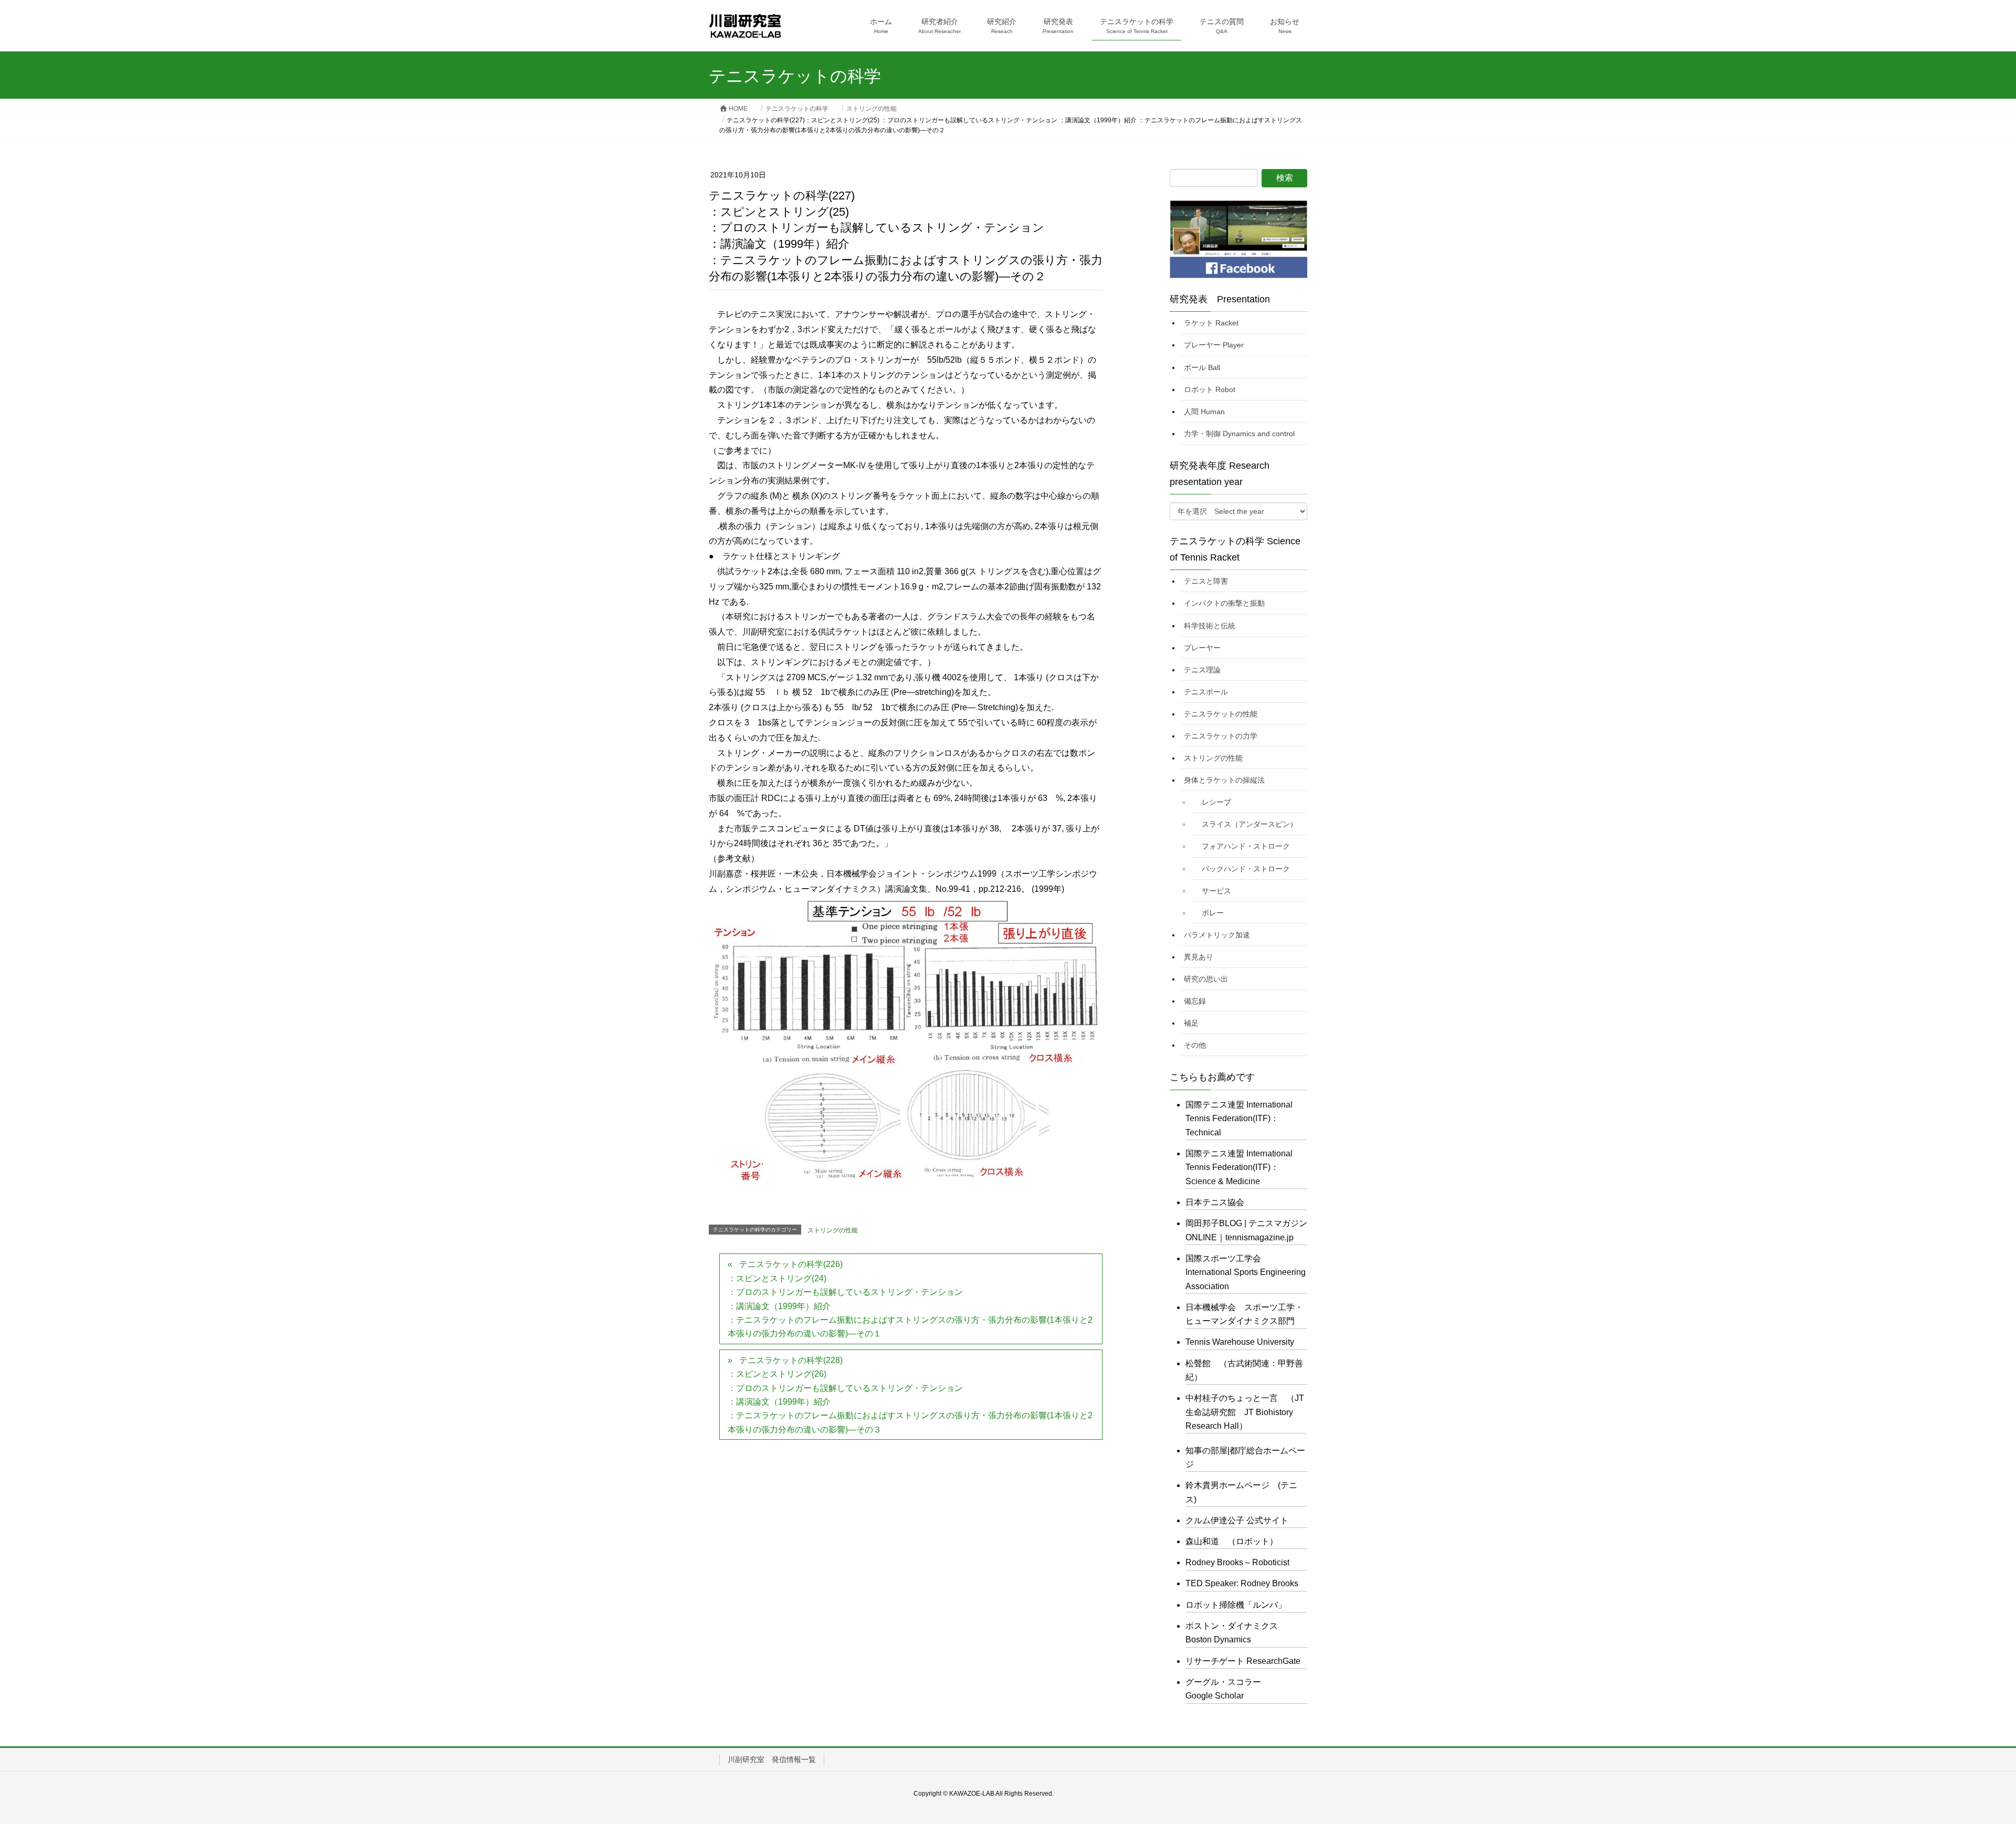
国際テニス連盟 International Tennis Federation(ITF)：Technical (1239, 1119)
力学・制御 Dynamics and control (1239, 434)
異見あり (1199, 957)
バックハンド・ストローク (1246, 869)
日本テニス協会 (1215, 1202)
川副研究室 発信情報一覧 (772, 1759)
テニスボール (1206, 692)
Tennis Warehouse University (1240, 1342)
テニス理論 (1202, 670)
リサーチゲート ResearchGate (1243, 1661)
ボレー (1213, 913)
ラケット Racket (1211, 323)
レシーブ (1216, 802)
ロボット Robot (1210, 389)
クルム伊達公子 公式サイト (1237, 1520)
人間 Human (1204, 412)
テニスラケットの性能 (1221, 714)
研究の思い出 (1206, 979)
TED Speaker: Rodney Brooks (1242, 1583)
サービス (1216, 891)
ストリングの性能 (833, 1230)
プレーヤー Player (1214, 345)
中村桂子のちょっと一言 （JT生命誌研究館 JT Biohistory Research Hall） (1245, 1412)
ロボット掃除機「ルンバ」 (1236, 1605)
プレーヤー (1202, 648)
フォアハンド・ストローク (1246, 846)
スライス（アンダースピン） (1249, 824)
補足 (1191, 1023)
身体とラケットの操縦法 (1224, 780)
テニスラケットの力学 (1221, 736)
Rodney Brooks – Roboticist (1237, 1562)
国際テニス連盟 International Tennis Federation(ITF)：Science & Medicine (1239, 1167)
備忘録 (1195, 1001)
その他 (1195, 1045)
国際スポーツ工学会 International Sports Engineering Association (1246, 1272)
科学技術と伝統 (1210, 626)
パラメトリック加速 (1217, 935)
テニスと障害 (1206, 581)
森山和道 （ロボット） (1232, 1541)
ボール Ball (1202, 367)
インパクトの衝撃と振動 (1224, 603)
